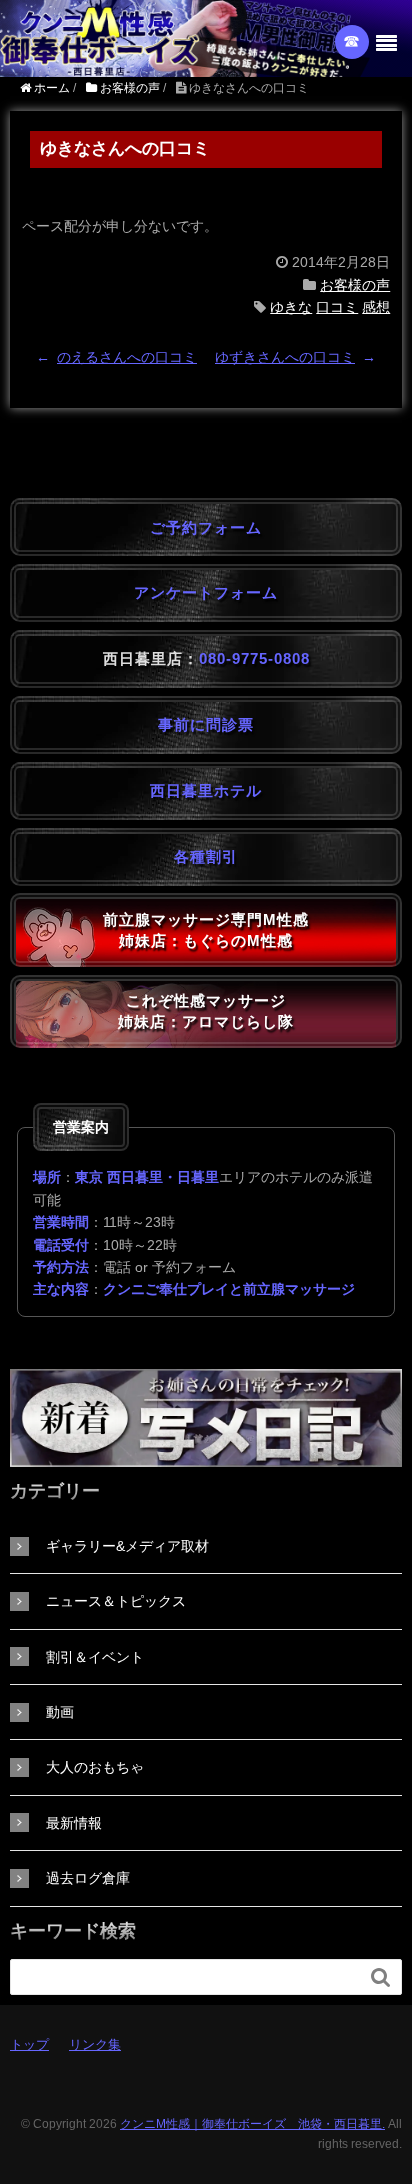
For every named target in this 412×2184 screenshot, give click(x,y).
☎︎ (352, 41)
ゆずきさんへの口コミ (285, 357)
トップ (29, 2044)
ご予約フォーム (206, 527)
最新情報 (74, 1823)
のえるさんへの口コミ (127, 357)
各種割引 (206, 856)
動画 (60, 1712)
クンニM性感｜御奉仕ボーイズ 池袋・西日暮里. (252, 2124)
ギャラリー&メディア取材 (127, 1546)
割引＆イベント (95, 1657)
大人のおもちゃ (95, 1767)
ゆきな (291, 307)
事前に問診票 (206, 724)
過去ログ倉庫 (88, 1878)
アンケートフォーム (206, 592)
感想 (376, 307)
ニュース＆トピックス (116, 1601)
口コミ (337, 307)
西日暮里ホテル (206, 790)
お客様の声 (355, 285)
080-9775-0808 (254, 658)
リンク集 (95, 2044)
